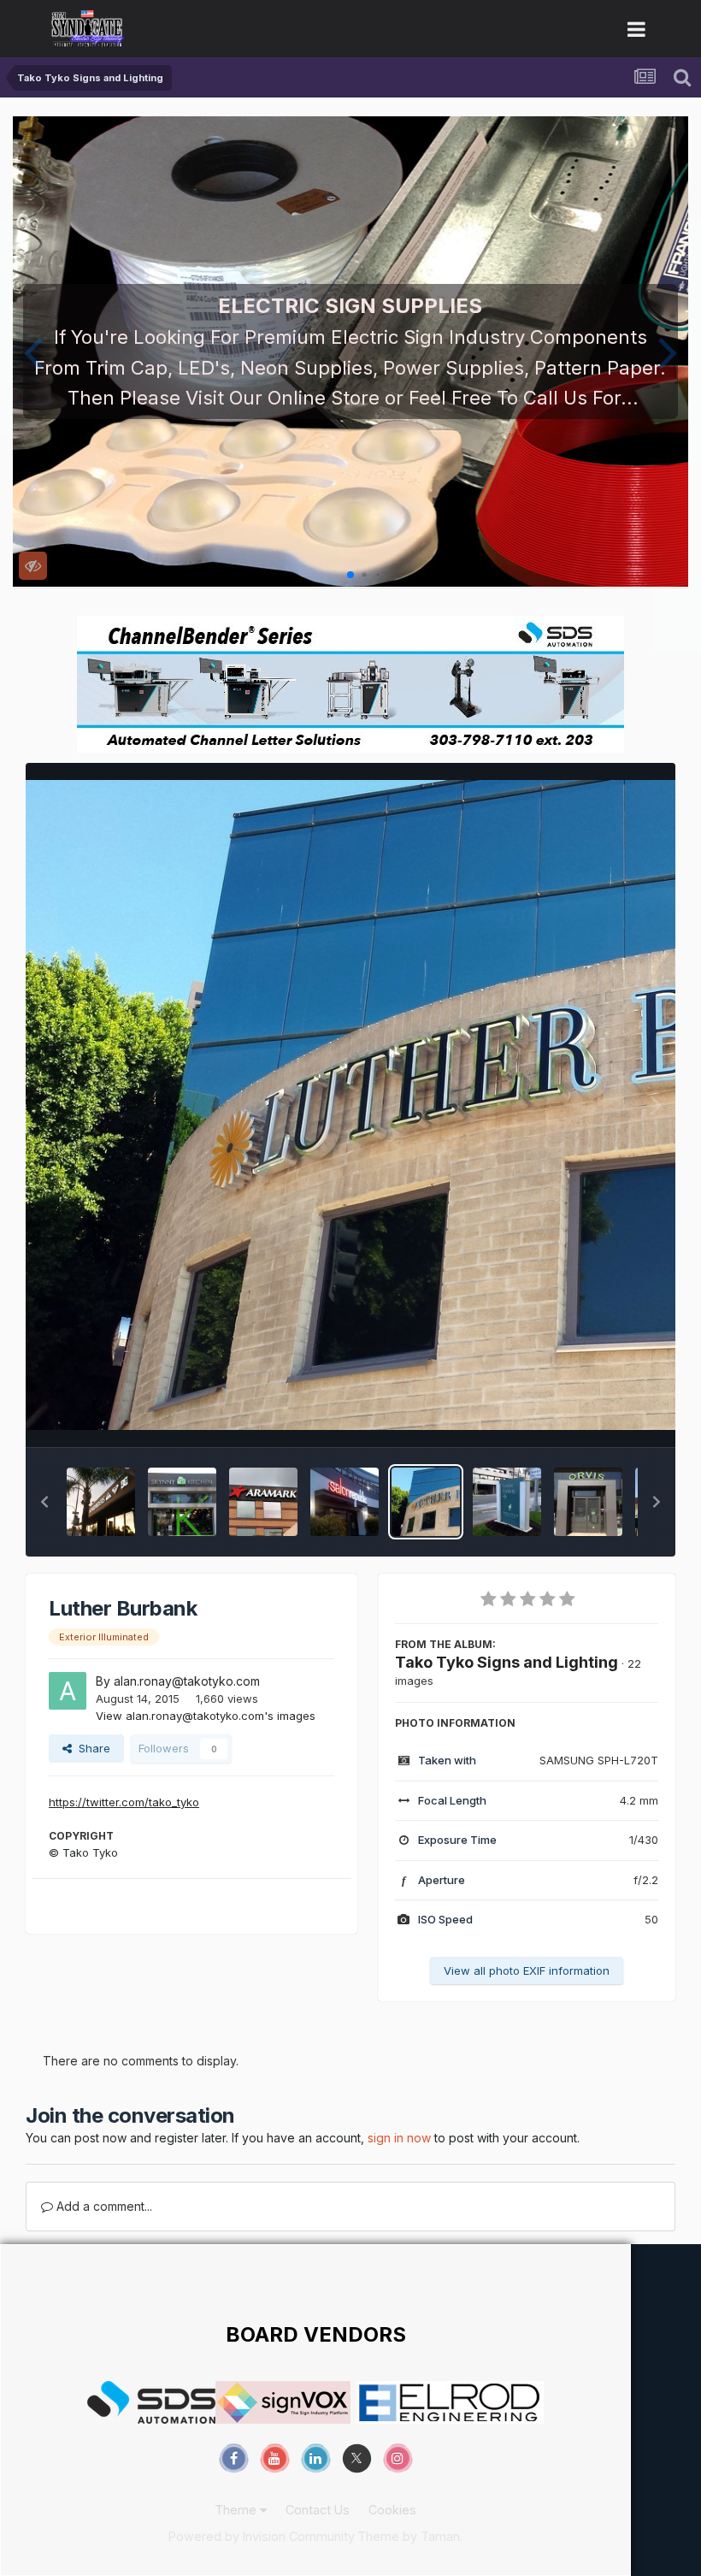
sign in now (399, 2138)
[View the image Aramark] (263, 1502)
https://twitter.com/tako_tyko (124, 1802)
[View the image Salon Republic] (345, 1502)
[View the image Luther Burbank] (426, 1502)
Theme (237, 2510)
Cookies (392, 2510)
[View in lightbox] (350, 1105)
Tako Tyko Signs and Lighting (507, 1662)
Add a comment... (103, 2206)
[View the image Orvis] (588, 1502)
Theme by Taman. (410, 2536)
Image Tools (604, 1416)
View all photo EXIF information (527, 1970)
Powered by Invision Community (262, 2536)
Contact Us (318, 2510)
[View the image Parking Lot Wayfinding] (507, 1502)
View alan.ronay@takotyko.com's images (206, 1716)
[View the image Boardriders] (101, 1502)
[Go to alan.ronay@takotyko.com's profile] (68, 1691)
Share (91, 1748)
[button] (33, 352)
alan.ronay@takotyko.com (187, 1681)
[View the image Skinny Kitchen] (182, 1502)
